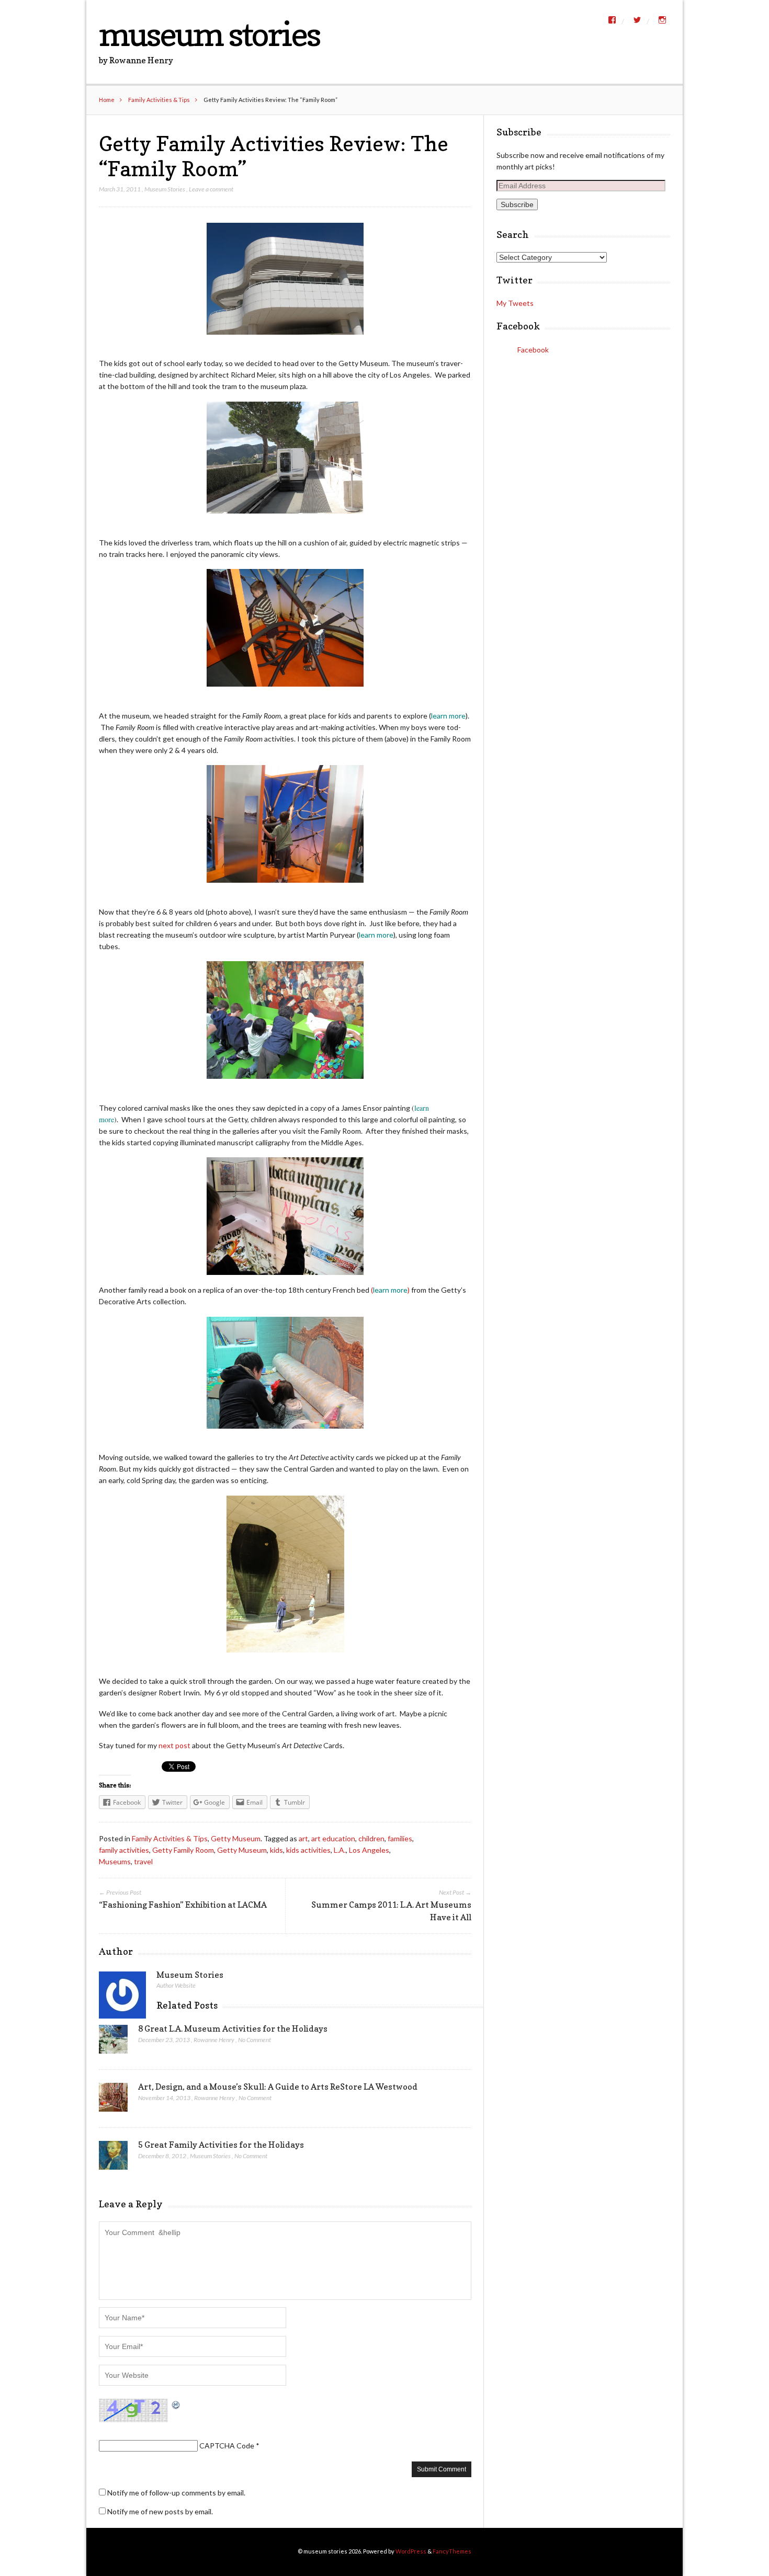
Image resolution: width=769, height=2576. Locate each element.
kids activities (308, 1850)
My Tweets (515, 303)
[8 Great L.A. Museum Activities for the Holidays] (113, 2042)
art (303, 1838)
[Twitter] (637, 20)
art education (333, 1838)
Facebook (518, 326)
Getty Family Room (183, 1850)
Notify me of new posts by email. (160, 2511)
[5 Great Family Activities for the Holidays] (113, 2158)
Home (107, 100)
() (390, 1290)
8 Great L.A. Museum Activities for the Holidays (233, 2028)
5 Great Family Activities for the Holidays (221, 2145)
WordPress (411, 2551)
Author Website (176, 1985)
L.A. (340, 1850)
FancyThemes (452, 2551)
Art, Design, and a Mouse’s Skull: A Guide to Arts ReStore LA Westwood (278, 2087)
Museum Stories (165, 189)
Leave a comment (211, 189)
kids (276, 1850)
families (400, 1838)
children (371, 1838)
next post (174, 1745)
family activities (124, 1850)
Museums (115, 1861)
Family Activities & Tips (159, 100)
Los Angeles (369, 1850)
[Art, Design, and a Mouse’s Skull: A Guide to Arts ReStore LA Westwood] (113, 2100)
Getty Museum (236, 1838)
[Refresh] (176, 2404)
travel (143, 1861)
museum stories (209, 34)
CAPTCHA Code (227, 2446)
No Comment (255, 2040)
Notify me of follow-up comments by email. (176, 2493)
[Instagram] (662, 20)
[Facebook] (612, 20)
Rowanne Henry (214, 2040)
